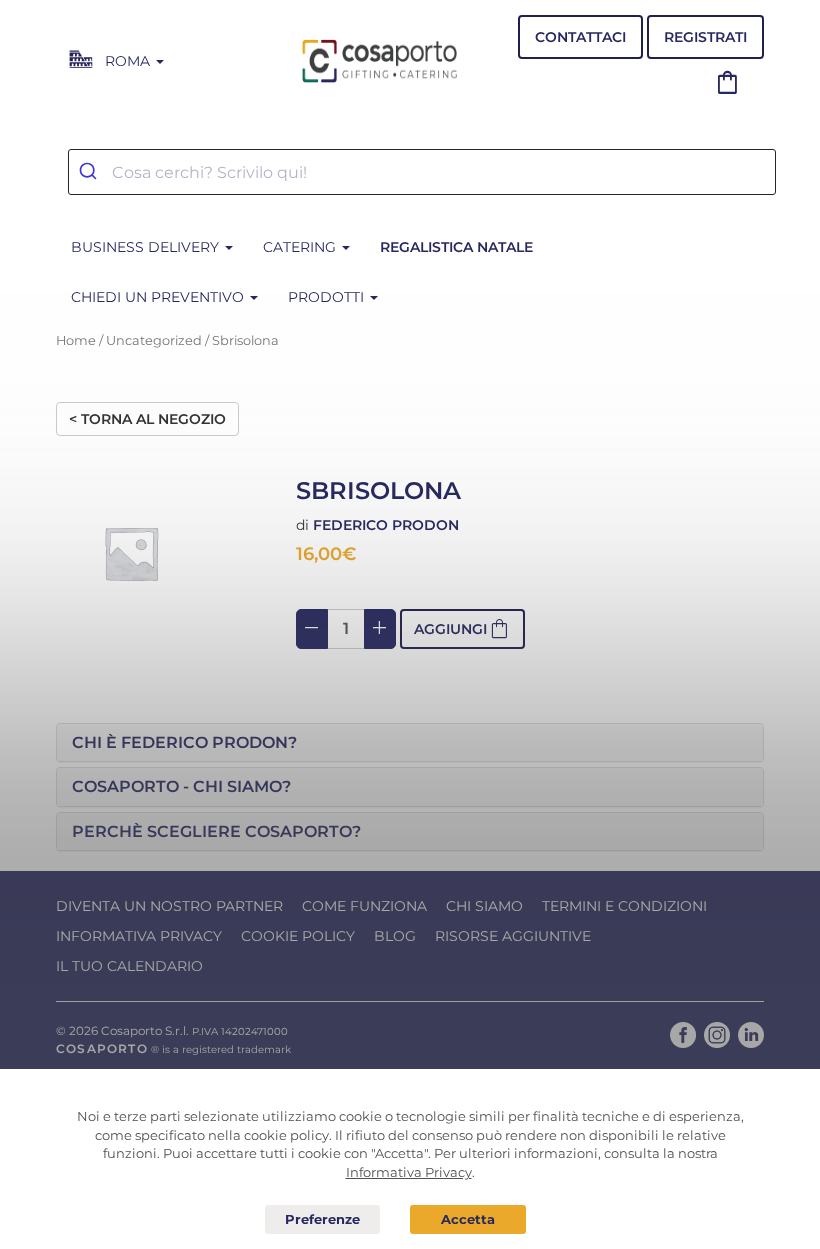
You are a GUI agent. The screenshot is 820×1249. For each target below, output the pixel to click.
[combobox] (422, 172)
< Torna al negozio (147, 419)
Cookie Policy (298, 936)
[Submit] (90, 172)
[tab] (410, 743)
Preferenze (323, 1220)
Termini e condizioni (624, 906)
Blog (395, 936)
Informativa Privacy (139, 936)
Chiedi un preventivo (159, 297)
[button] (410, 743)
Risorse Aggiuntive (513, 936)
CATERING (301, 247)
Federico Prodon (386, 525)
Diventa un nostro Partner (169, 906)
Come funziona (364, 906)
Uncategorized (154, 340)
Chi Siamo (484, 906)
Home (76, 340)
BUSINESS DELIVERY (147, 247)
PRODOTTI (328, 297)
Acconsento (468, 1219)
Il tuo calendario (129, 966)
